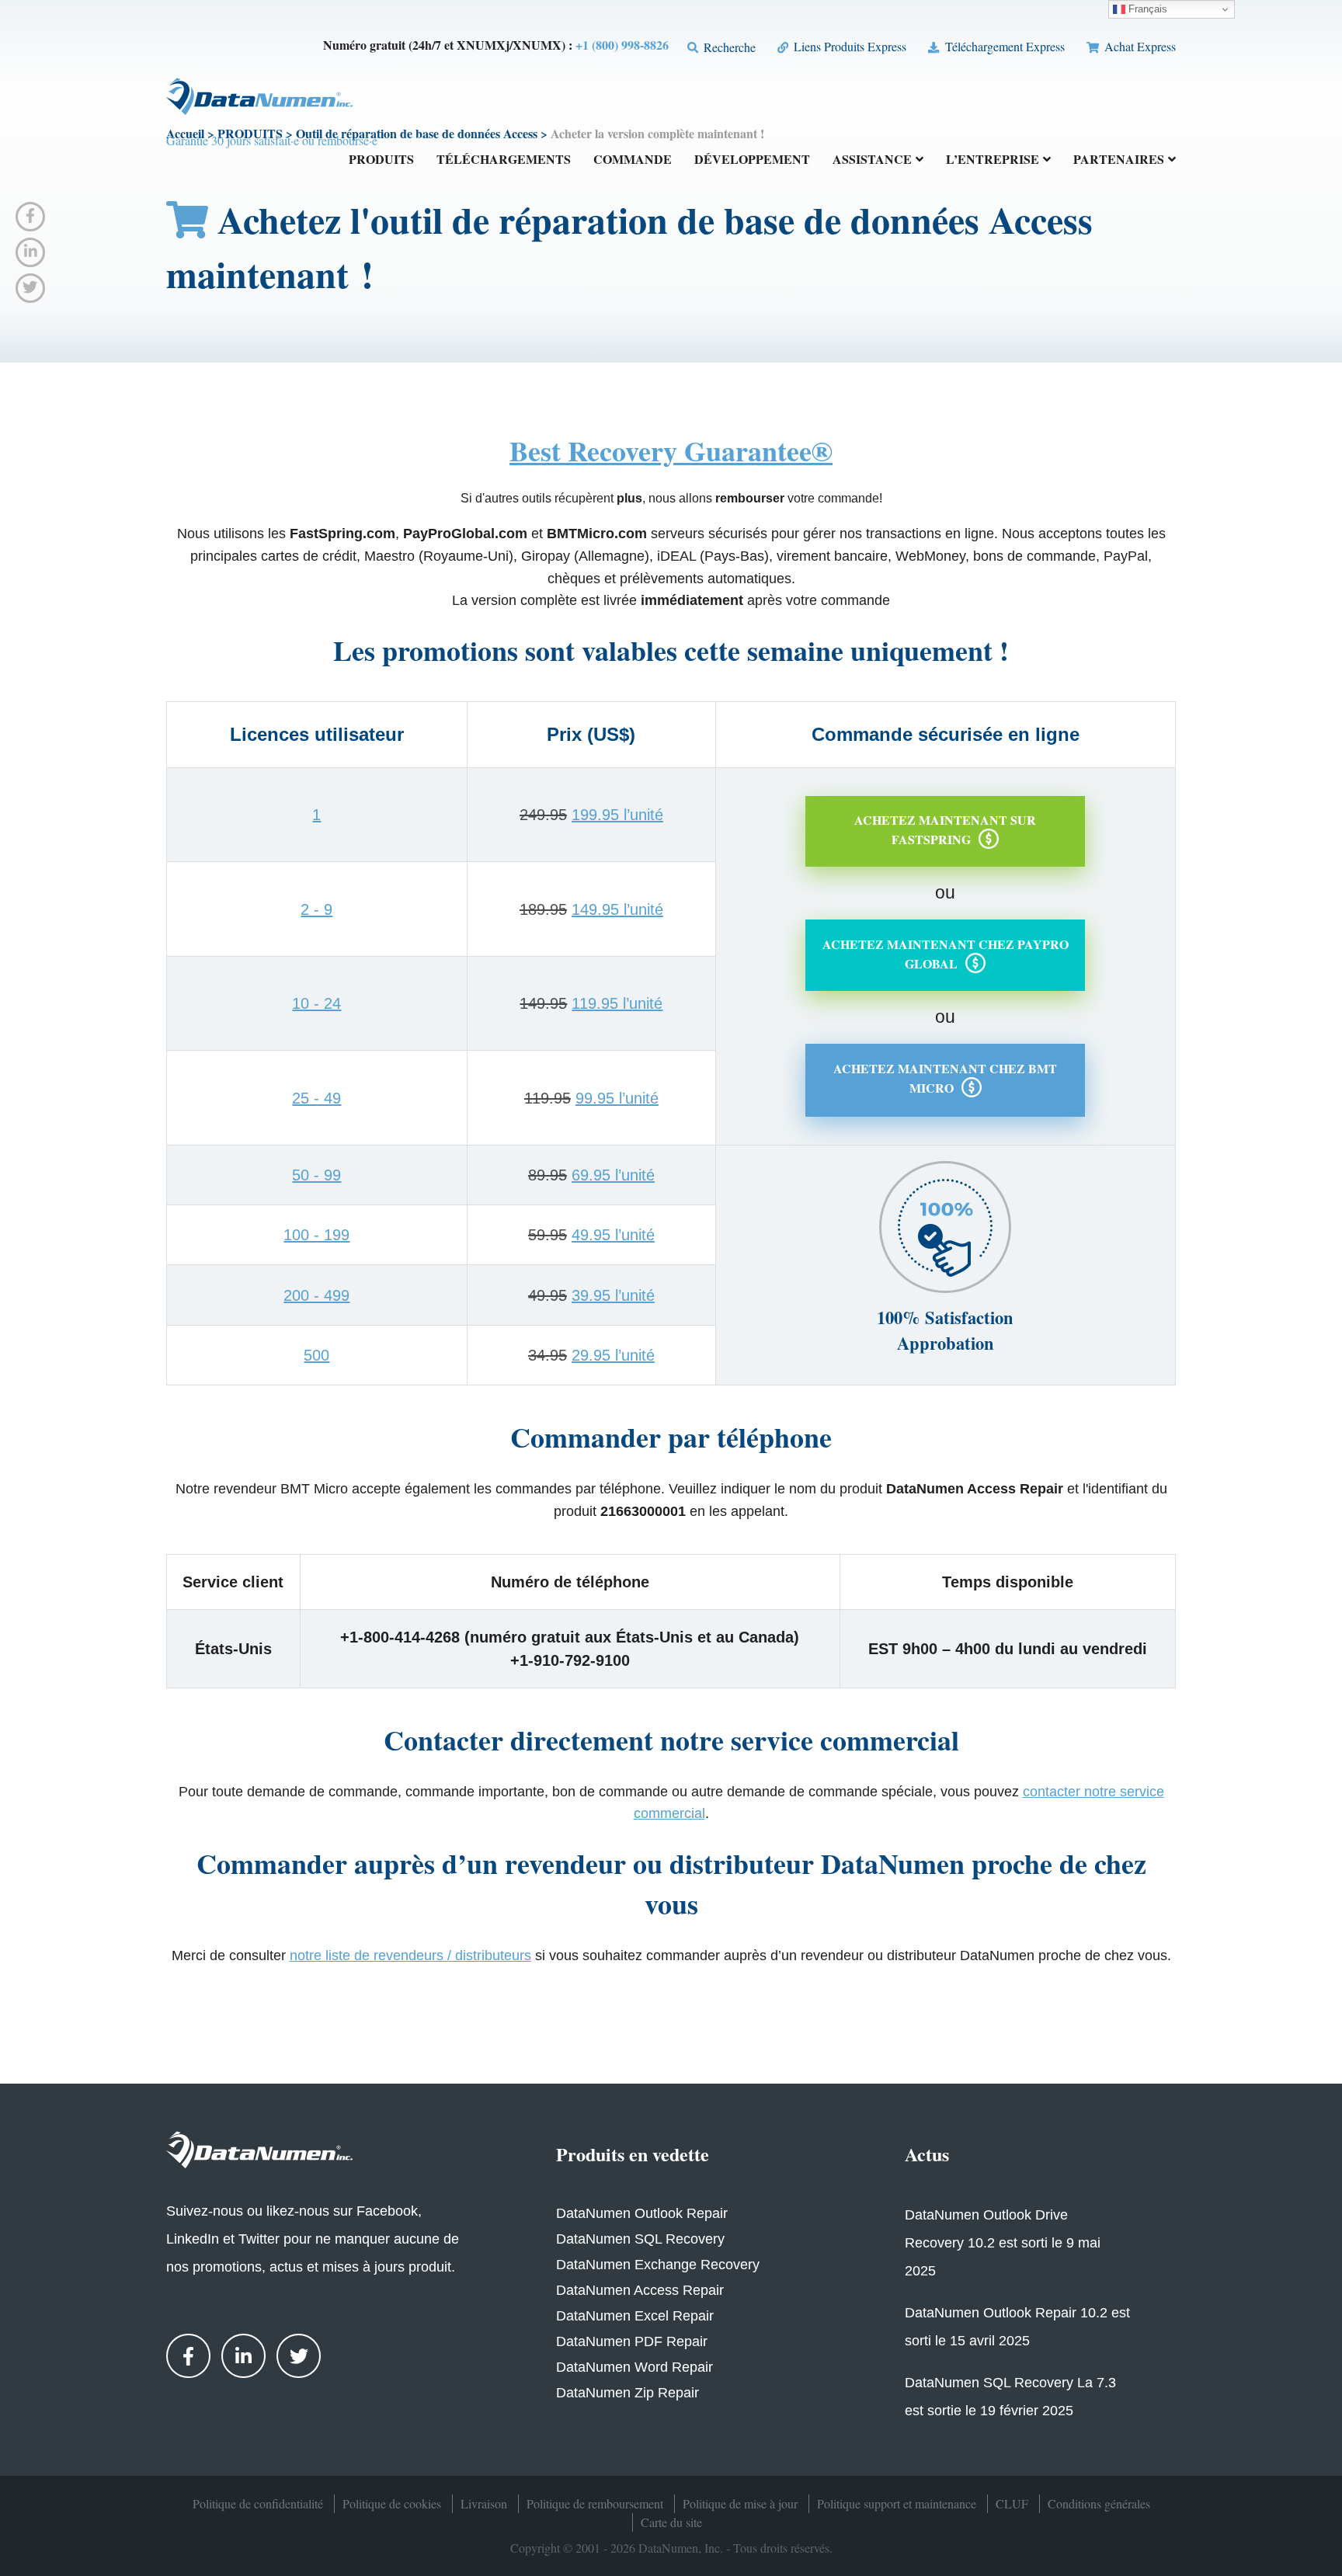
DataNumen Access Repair (640, 2290)
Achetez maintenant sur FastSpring (945, 829)
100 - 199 (316, 1235)
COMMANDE (633, 160)
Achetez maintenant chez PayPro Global (946, 954)
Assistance (872, 160)
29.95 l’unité (613, 1355)
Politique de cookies (392, 2503)
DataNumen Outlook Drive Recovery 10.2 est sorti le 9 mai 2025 (1003, 2243)
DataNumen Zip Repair (628, 2393)
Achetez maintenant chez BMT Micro (945, 1078)
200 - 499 (316, 1295)
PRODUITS (381, 160)
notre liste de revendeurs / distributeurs (410, 1955)
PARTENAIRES (1119, 160)
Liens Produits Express (848, 46)
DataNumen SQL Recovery (640, 2239)
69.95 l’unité (613, 1175)
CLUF (1012, 2503)
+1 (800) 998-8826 (622, 45)
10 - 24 (316, 1003)
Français (1146, 9)
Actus (927, 2154)
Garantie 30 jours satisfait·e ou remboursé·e (272, 140)
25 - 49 (316, 1098)
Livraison (484, 2503)
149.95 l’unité (617, 909)
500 (316, 1355)
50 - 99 (316, 1175)
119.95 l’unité (617, 1003)
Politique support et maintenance (897, 2503)
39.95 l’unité (613, 1295)
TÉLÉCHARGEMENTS (504, 160)
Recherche (728, 47)
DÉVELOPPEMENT (752, 160)
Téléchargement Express (1003, 46)
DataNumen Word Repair (634, 2367)
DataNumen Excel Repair (635, 2316)
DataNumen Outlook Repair (642, 2213)
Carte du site (671, 2522)
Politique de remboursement (595, 2503)
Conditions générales (1099, 2503)
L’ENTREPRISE (993, 160)
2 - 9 (316, 909)
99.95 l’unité (617, 1098)
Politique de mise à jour (740, 2503)
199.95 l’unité (617, 815)
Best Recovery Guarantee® (671, 450)
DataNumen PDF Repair (632, 2341)
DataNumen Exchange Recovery (658, 2265)
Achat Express (1139, 46)
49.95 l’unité (613, 1235)
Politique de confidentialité (258, 2503)
